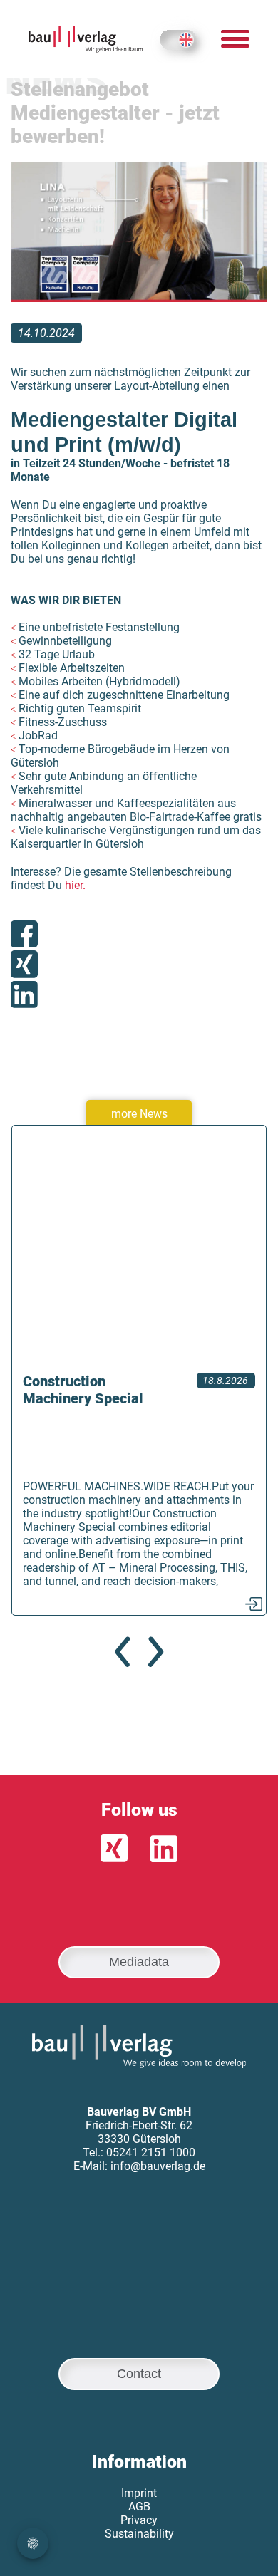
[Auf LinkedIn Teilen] (24, 996)
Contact (139, 2374)
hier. (75, 885)
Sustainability (139, 2534)
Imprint (139, 2493)
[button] (122, 1652)
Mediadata (139, 1962)
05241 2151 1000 (151, 2152)
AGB (139, 2507)
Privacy (139, 2520)
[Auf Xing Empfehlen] (24, 966)
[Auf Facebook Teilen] (24, 935)
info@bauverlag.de (158, 2166)
